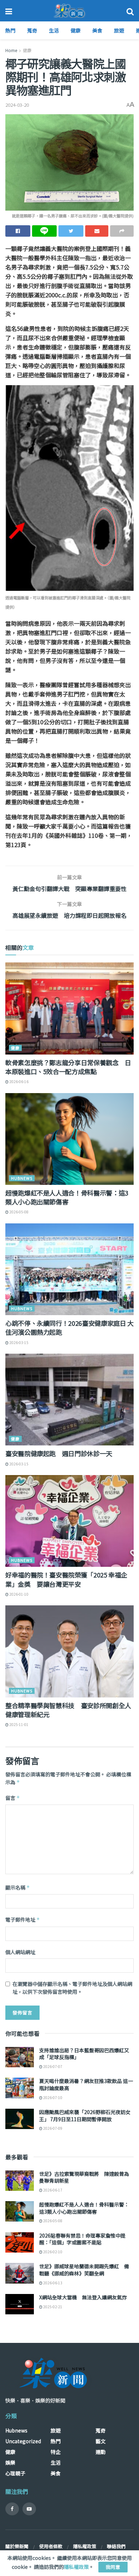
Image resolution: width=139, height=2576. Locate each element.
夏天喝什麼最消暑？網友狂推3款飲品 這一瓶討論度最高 (86, 2084)
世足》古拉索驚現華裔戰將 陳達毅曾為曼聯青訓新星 (84, 2177)
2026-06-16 (19, 1081)
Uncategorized (23, 2441)
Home (11, 50)
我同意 (113, 2567)
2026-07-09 (52, 2128)
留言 (13, 1798)
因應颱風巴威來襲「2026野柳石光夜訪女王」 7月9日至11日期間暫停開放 (85, 2115)
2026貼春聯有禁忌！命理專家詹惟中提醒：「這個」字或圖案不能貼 (82, 2239)
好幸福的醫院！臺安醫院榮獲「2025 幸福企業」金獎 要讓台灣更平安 (66, 1579)
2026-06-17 (52, 2190)
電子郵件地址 (23, 1920)
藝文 (101, 2441)
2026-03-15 (19, 1342)
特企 (56, 2452)
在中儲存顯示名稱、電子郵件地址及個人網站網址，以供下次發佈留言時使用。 (72, 1988)
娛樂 (10, 2462)
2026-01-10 (19, 1594)
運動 (101, 2452)
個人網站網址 (20, 1952)
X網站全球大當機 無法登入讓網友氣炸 (83, 2297)
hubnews (22, 1178)
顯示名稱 (18, 1887)
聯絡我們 (116, 2546)
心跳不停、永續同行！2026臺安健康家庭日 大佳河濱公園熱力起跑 (69, 1327)
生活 (54, 30)
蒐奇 (32, 30)
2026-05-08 (19, 1212)
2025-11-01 (19, 1724)
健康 (76, 30)
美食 (97, 30)
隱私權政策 (85, 2546)
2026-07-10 (52, 2097)
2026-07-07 (52, 2066)
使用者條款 (51, 2546)
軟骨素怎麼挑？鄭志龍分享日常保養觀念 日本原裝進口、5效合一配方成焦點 (68, 1067)
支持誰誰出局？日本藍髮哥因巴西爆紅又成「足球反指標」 (84, 2054)
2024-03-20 (17, 105)
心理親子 (15, 2473)
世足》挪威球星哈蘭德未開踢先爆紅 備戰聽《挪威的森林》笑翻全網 (84, 2270)
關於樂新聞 (17, 2546)
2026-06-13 (52, 2283)
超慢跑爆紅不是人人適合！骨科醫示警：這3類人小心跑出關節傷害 (67, 1197)
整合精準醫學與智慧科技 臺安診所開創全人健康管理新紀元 (68, 1710)
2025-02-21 (52, 2307)
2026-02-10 (52, 2252)
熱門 (10, 30)
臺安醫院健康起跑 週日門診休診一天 (59, 1453)
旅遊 (119, 30)
